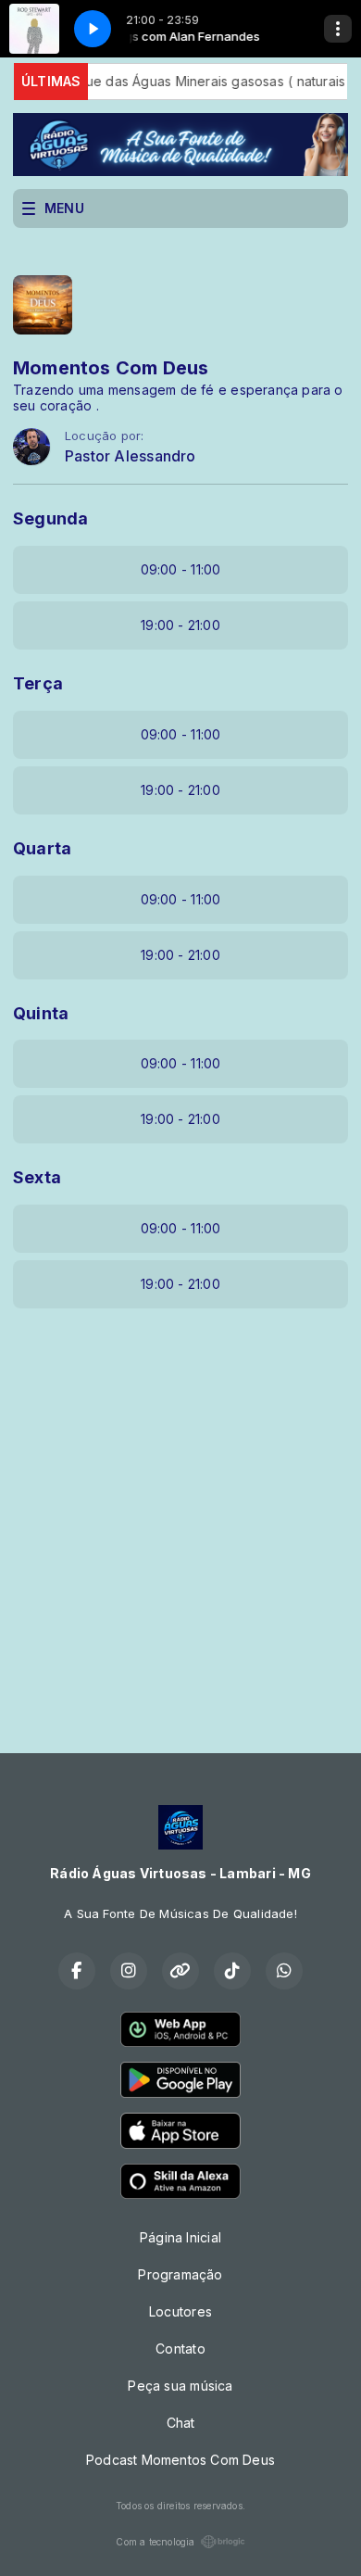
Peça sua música (180, 2386)
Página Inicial (180, 2237)
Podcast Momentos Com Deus (180, 2460)
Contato (180, 2349)
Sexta (37, 1177)
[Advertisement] (180, 1517)
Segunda (50, 518)
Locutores (180, 2311)
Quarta (42, 848)
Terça (38, 683)
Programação (180, 2274)
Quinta (41, 1013)
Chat (181, 2423)
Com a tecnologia (155, 2542)
